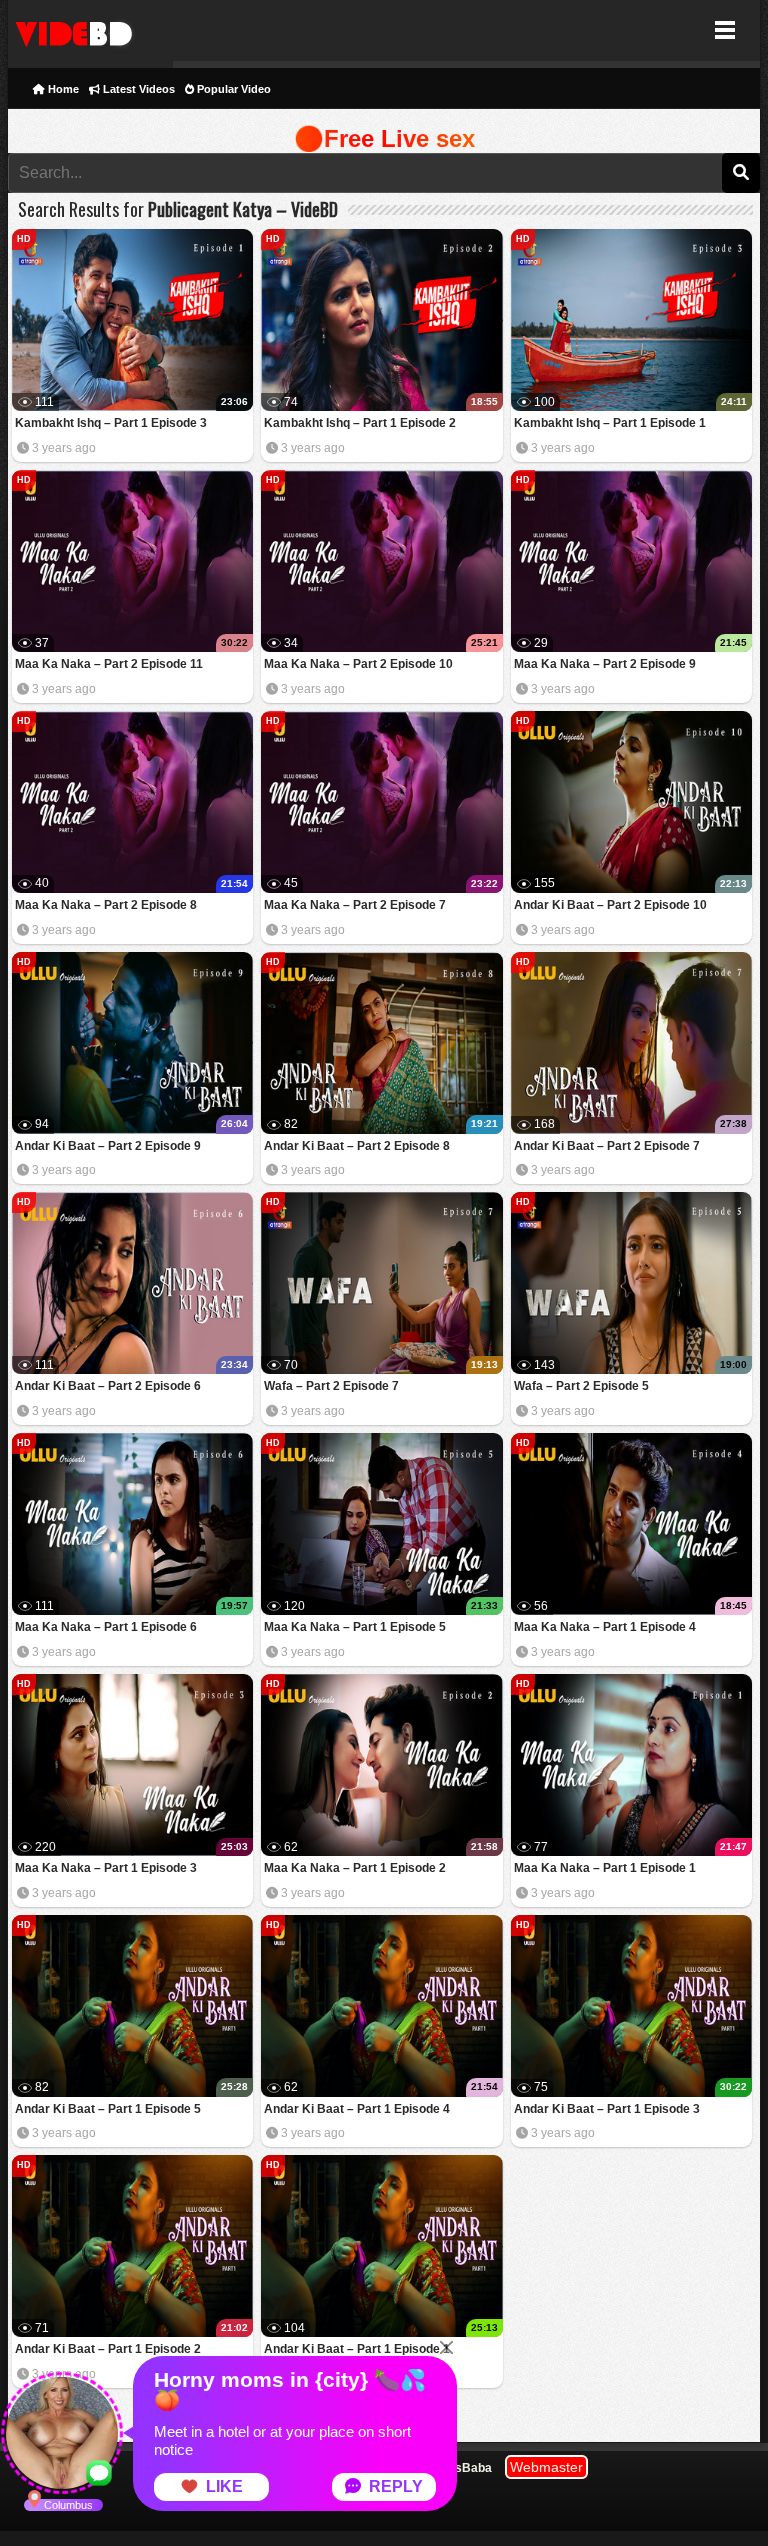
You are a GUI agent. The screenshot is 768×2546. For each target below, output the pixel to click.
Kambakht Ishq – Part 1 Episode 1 (610, 423)
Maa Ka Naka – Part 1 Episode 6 (106, 1627)
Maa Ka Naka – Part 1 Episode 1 (605, 1868)
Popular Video (232, 89)
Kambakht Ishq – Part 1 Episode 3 (111, 423)
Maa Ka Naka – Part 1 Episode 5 (355, 1627)
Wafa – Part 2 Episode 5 (581, 1386)
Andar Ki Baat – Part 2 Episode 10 (610, 905)
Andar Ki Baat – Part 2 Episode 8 (357, 1146)
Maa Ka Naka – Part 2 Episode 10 (358, 664)
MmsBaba (463, 2468)
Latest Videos (137, 89)
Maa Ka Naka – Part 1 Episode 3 (106, 1868)
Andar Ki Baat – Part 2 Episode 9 (108, 1146)
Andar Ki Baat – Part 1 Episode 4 (357, 2109)
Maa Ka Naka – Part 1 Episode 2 (355, 1868)
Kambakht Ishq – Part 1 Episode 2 (360, 423)
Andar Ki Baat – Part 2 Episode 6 (108, 1386)
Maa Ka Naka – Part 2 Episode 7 (355, 905)
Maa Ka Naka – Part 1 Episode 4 (605, 1627)
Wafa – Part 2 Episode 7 (331, 1386)
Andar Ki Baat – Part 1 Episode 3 (607, 2109)
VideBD (90, 30)
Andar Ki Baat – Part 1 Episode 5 (108, 2109)
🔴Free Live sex (384, 138)
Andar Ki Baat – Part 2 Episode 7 (607, 1146)
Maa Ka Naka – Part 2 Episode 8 (106, 905)
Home (62, 89)
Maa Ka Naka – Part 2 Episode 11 (109, 664)
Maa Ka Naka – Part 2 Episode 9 (605, 664)
